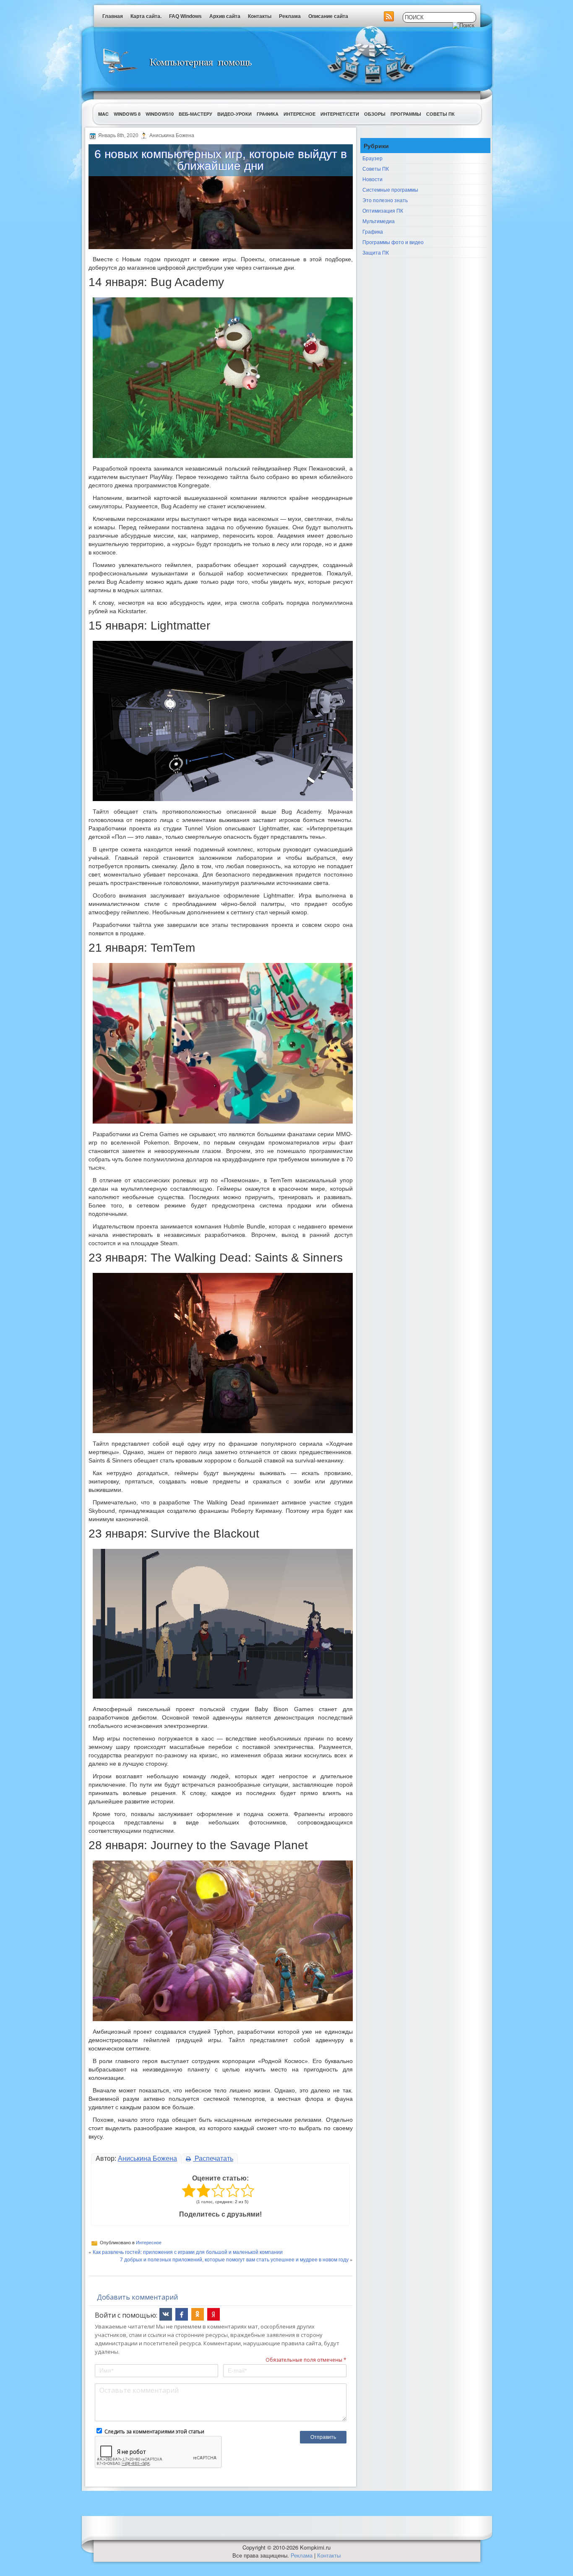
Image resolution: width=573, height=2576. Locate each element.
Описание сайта (328, 16)
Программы (406, 114)
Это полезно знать (385, 200)
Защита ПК (376, 252)
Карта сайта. (146, 16)
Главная (113, 16)
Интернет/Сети (340, 114)
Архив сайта (225, 16)
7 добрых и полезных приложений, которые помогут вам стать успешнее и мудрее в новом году (234, 2259)
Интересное (300, 114)
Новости (372, 179)
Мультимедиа (379, 221)
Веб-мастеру (195, 114)
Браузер (372, 158)
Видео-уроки (234, 114)
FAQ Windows (185, 16)
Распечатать (213, 2158)
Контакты (260, 16)
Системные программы (390, 189)
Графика (268, 114)
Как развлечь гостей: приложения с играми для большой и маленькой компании (188, 2252)
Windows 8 (127, 114)
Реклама (290, 16)
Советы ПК (440, 114)
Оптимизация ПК (383, 210)
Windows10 (160, 114)
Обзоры (375, 114)
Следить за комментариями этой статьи (154, 2432)
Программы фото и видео (393, 242)
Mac (103, 114)
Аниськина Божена (147, 2158)
